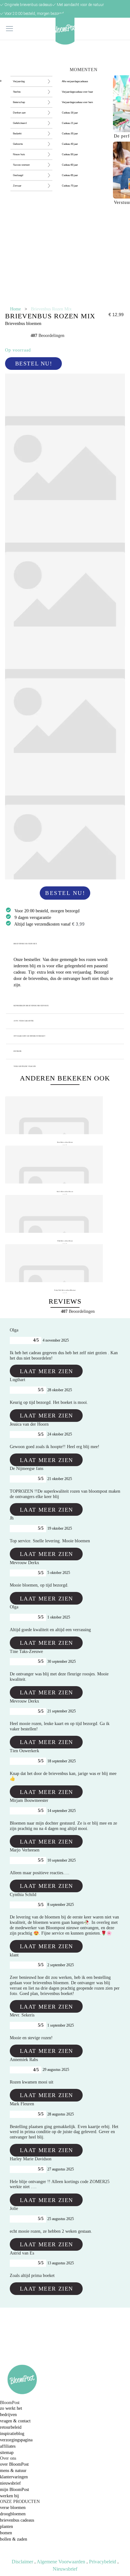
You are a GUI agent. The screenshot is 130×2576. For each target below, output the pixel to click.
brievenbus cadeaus (17, 2520)
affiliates (8, 2446)
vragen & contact (15, 2421)
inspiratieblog (12, 2434)
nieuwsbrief (10, 2483)
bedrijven (8, 2415)
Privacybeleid (103, 2562)
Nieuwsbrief (65, 2569)
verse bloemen (13, 2508)
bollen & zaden (14, 2539)
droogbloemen (13, 2514)
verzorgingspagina (16, 2440)
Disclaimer (22, 2562)
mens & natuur (13, 2471)
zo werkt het (11, 2408)
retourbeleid (11, 2427)
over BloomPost (14, 2464)
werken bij (9, 2496)
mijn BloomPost (15, 2490)
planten (6, 2527)
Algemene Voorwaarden (61, 2562)
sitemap (7, 2453)
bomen (6, 2533)
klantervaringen (14, 2477)
